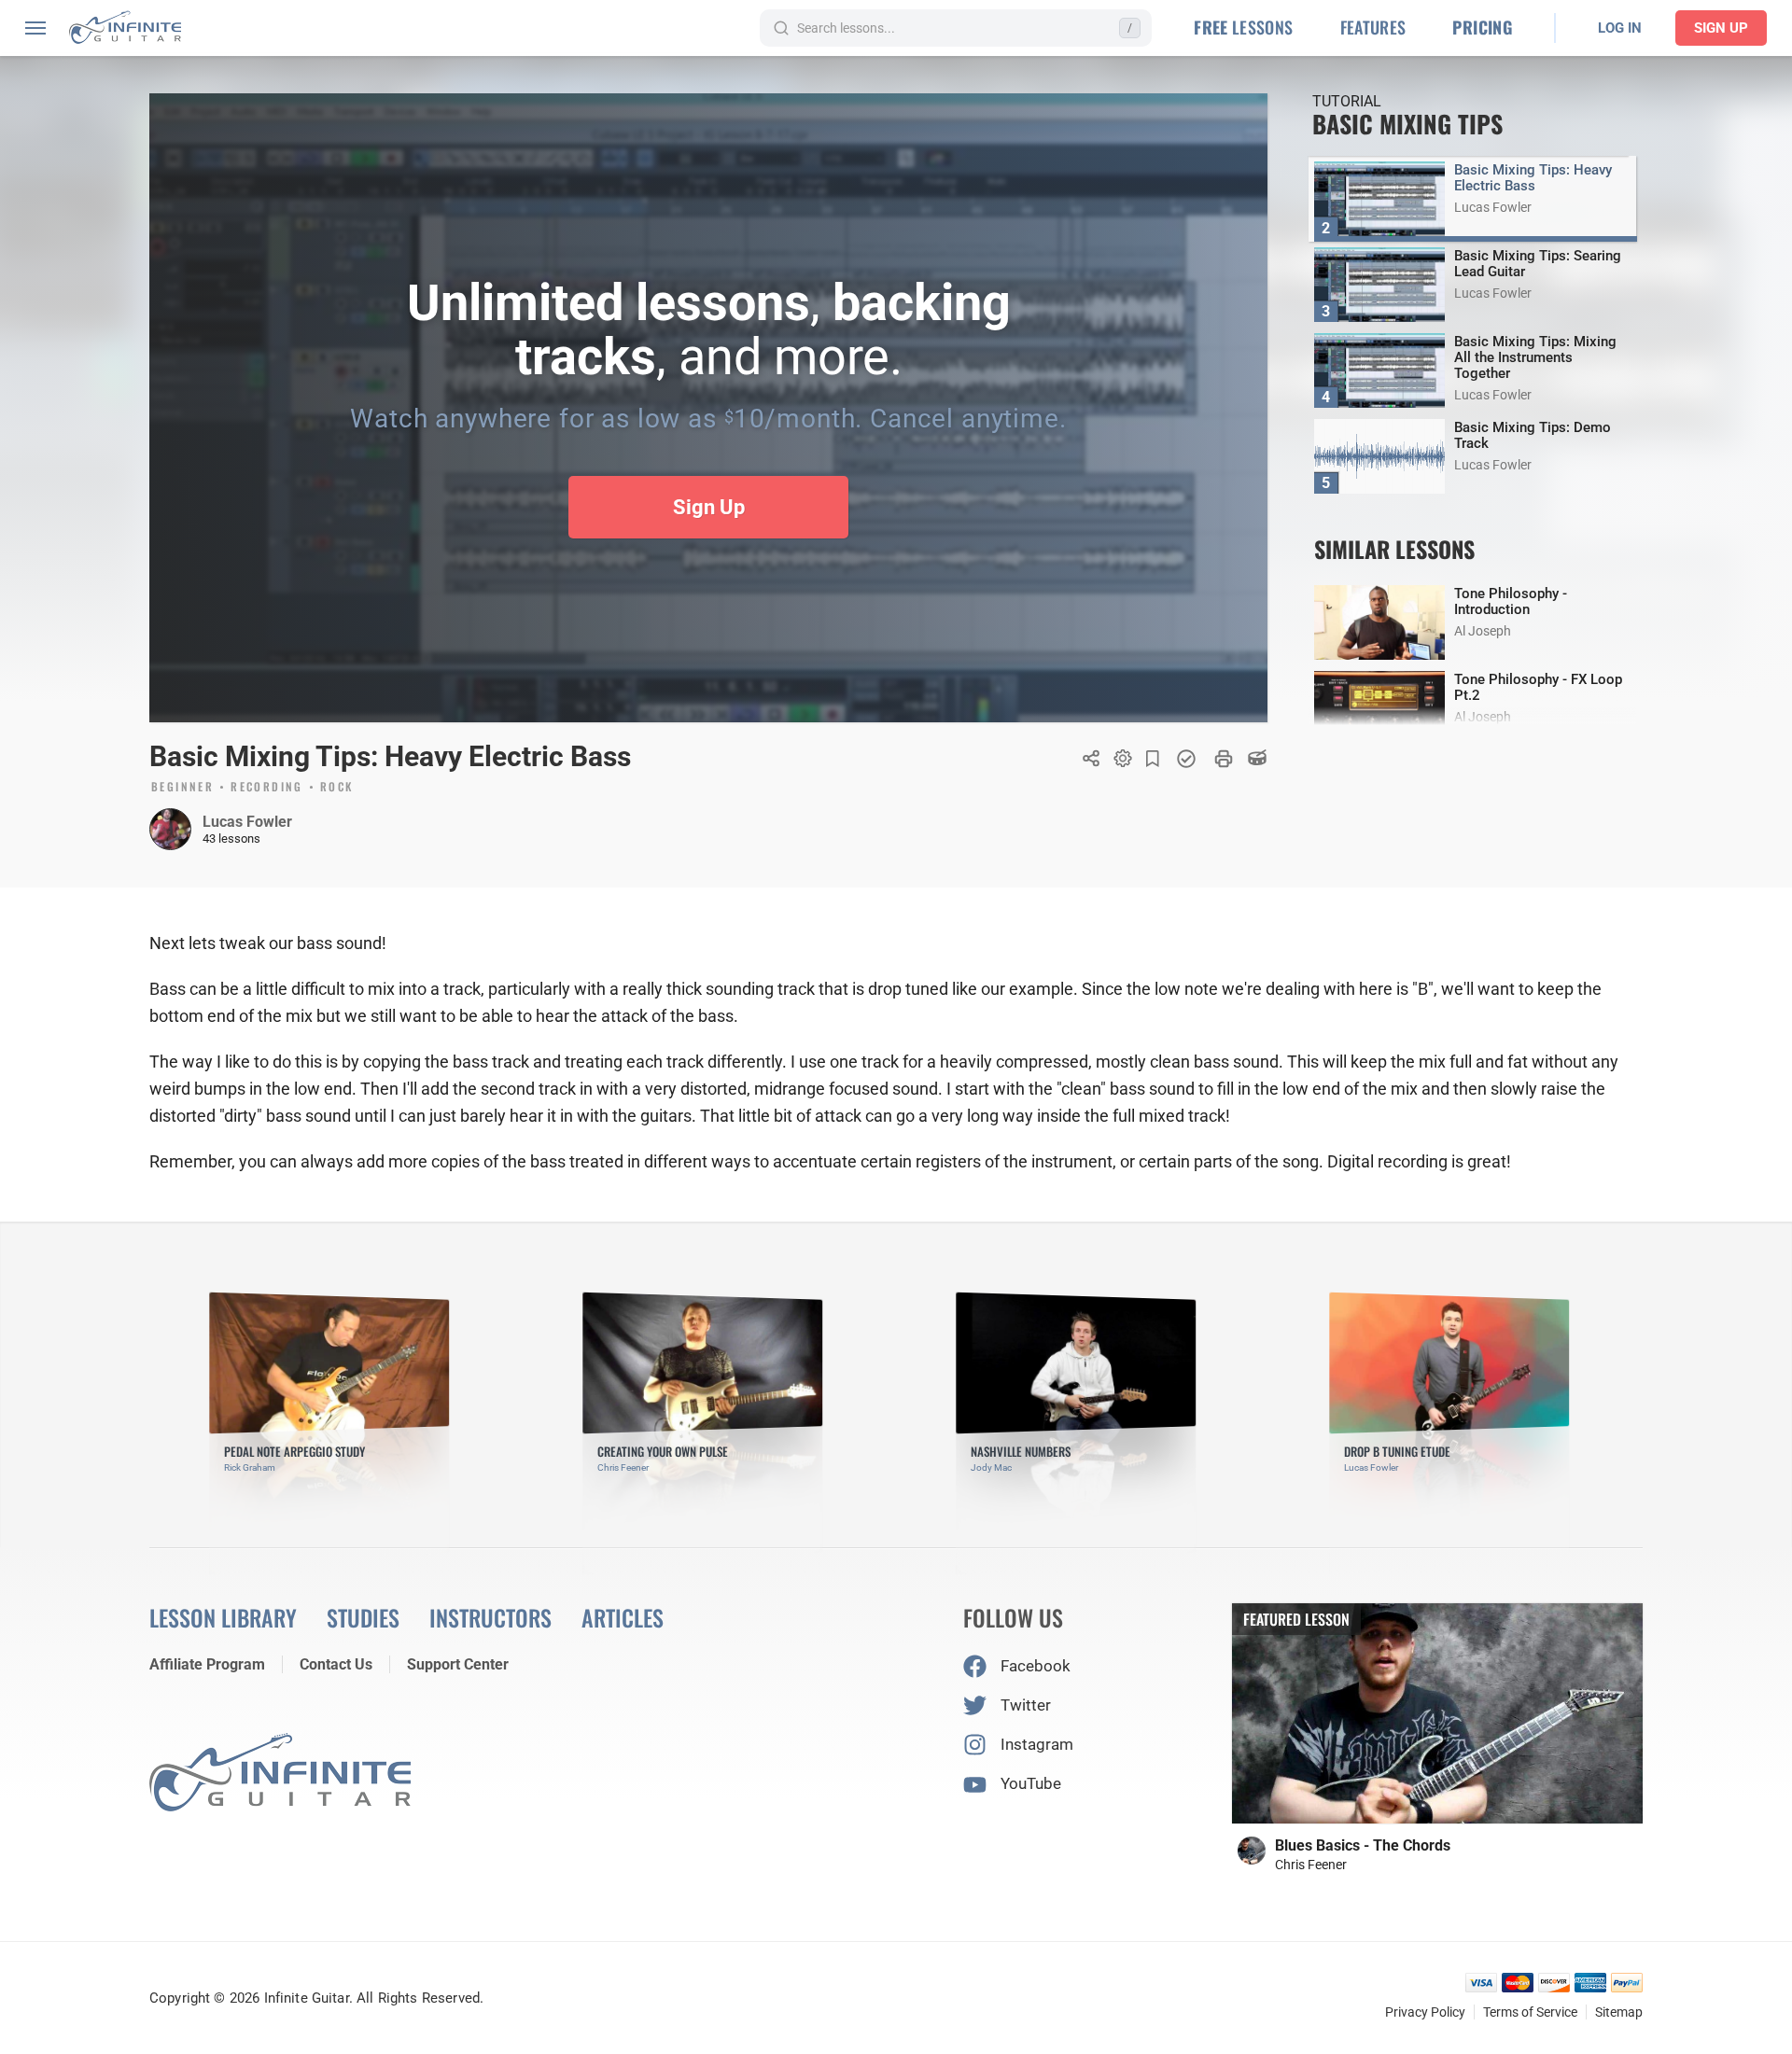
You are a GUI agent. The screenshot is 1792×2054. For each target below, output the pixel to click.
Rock (337, 788)
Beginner (182, 788)
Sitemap (1619, 2012)
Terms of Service (1530, 2012)
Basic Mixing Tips (1407, 124)
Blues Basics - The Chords (1363, 1845)
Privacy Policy (1425, 2012)
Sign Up (1721, 28)
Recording (267, 788)
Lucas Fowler (247, 822)
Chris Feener (1311, 1865)
